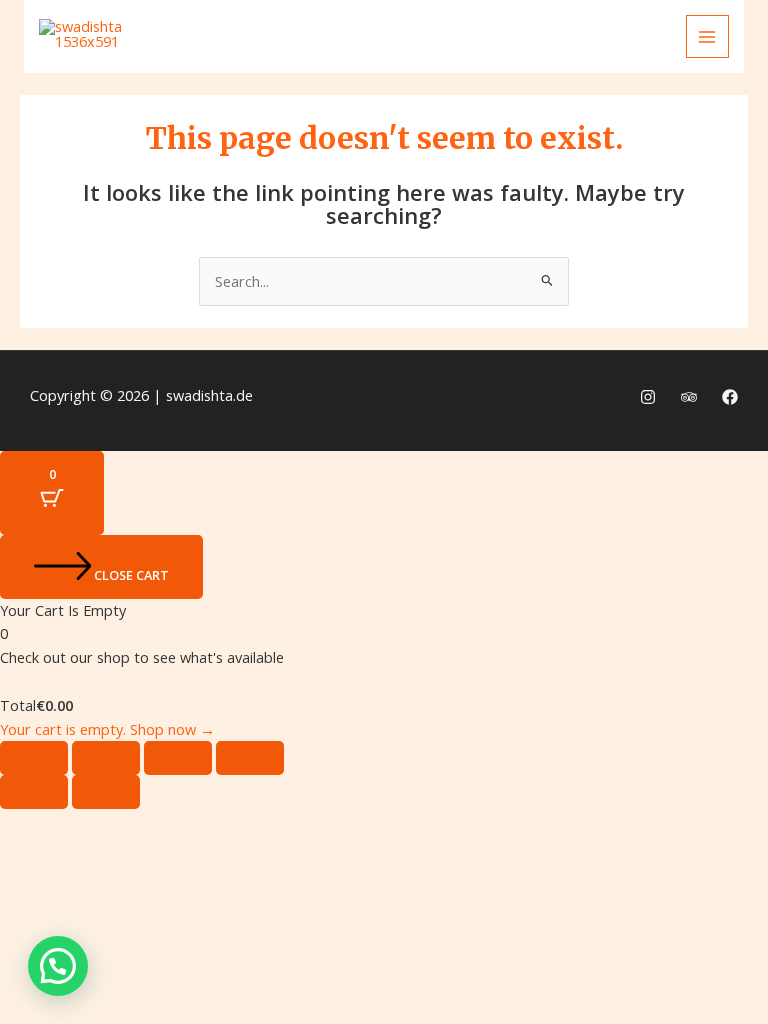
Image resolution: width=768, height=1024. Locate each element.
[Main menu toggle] (708, 37)
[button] (58, 966)
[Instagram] (648, 397)
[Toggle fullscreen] (106, 758)
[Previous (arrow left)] (34, 792)
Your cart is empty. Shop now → (107, 729)
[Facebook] (730, 397)
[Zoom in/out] (34, 758)
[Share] (178, 758)
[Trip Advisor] (689, 397)
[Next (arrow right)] (106, 792)
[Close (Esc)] (250, 758)
